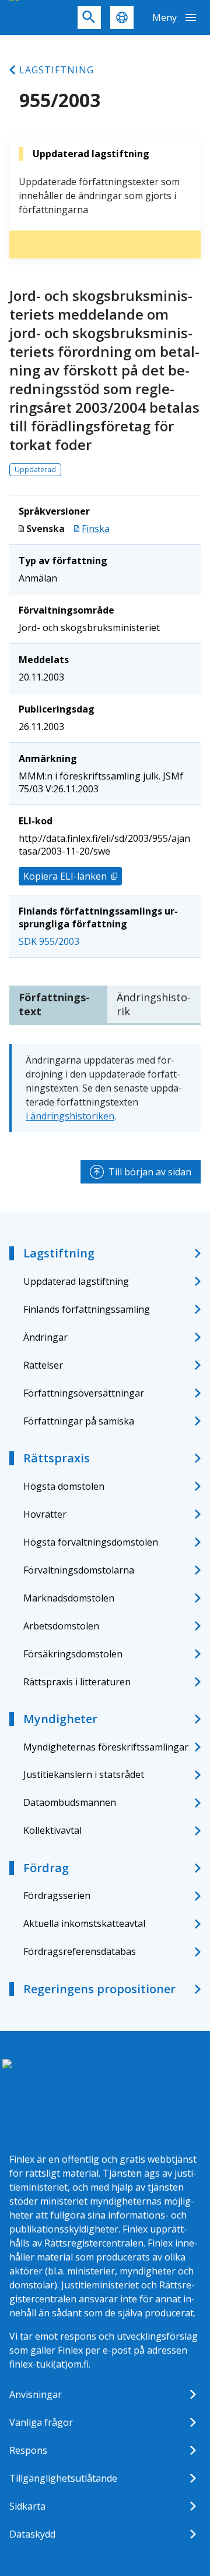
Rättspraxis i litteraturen (77, 1682)
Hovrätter (45, 1514)
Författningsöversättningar (84, 1393)
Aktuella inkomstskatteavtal (84, 1923)
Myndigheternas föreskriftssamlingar (106, 1747)
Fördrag (46, 1868)
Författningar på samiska (79, 1421)
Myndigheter (60, 1719)
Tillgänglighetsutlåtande (63, 2478)
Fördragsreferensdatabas (80, 1951)
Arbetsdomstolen (61, 1626)
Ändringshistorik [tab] (154, 1004)
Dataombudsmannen (70, 1802)
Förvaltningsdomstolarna (79, 1570)
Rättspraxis (57, 1458)
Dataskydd (32, 2534)
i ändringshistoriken (70, 1116)
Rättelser (43, 1365)
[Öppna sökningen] (89, 17)
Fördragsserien (57, 1895)
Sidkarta (27, 2506)
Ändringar (45, 1337)
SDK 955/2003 (49, 941)
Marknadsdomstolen (69, 1598)
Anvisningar (36, 2394)
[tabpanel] (105, 1088)
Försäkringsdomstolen (73, 1654)
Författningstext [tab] (54, 1004)
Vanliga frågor (41, 2422)
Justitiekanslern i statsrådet (84, 1774)
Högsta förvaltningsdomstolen (91, 1542)
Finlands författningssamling (87, 1309)
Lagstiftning (57, 70)
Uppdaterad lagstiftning (76, 1281)
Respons (28, 2450)
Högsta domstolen (64, 1486)
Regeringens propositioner (99, 1989)
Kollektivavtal (52, 1830)
